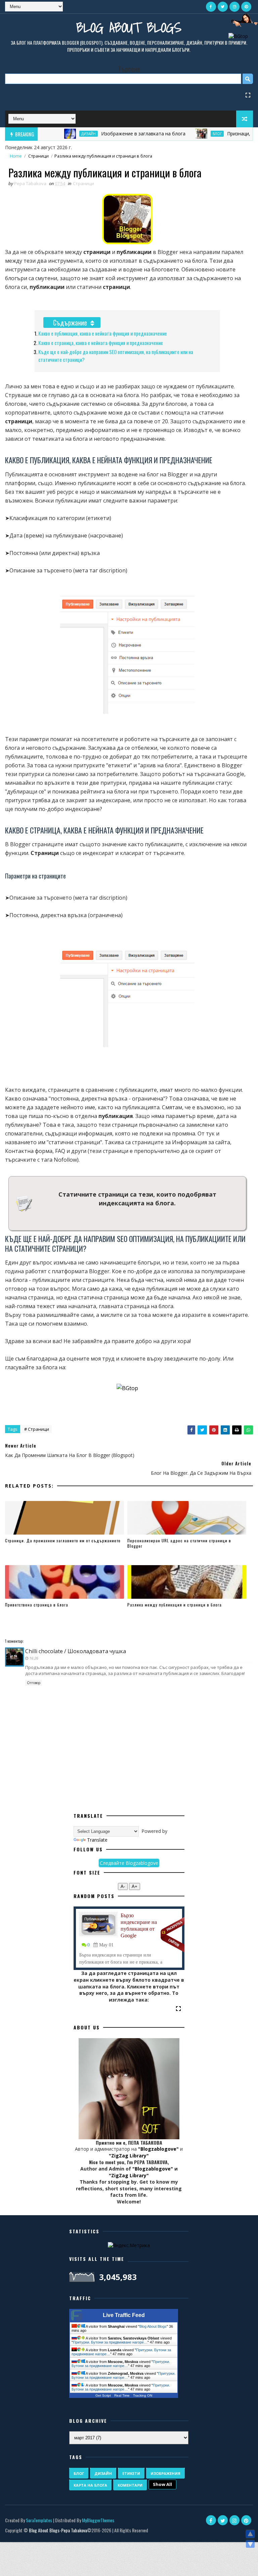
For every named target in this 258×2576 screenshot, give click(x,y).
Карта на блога (90, 2485)
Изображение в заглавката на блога (112, 134)
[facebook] (211, 7)
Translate (97, 1840)
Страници (38, 156)
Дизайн (57, 134)
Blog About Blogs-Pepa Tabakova (58, 2530)
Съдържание (70, 323)
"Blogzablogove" (158, 2149)
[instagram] (234, 7)
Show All (162, 2484)
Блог (186, 134)
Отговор (34, 1683)
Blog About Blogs (129, 27)
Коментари (130, 2485)
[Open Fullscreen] (248, 95)
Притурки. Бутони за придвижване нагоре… (110, 2342)
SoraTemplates (39, 2520)
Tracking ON (143, 2395)
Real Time (122, 2395)
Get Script (103, 2395)
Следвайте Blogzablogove (129, 1863)
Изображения (165, 2473)
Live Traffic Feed (124, 2315)
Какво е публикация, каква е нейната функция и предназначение (103, 333)
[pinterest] (246, 7)
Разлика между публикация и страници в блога (175, 1605)
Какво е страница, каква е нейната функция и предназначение (101, 343)
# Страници (37, 1429)
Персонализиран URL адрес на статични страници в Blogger (179, 1543)
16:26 (34, 1658)
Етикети (131, 2473)
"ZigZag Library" (129, 2156)
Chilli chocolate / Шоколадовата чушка (76, 1651)
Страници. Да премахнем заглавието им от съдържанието (63, 1540)
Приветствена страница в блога (37, 1605)
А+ (135, 1886)
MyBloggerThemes (98, 2520)
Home (16, 156)
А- (123, 1886)
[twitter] (223, 7)
